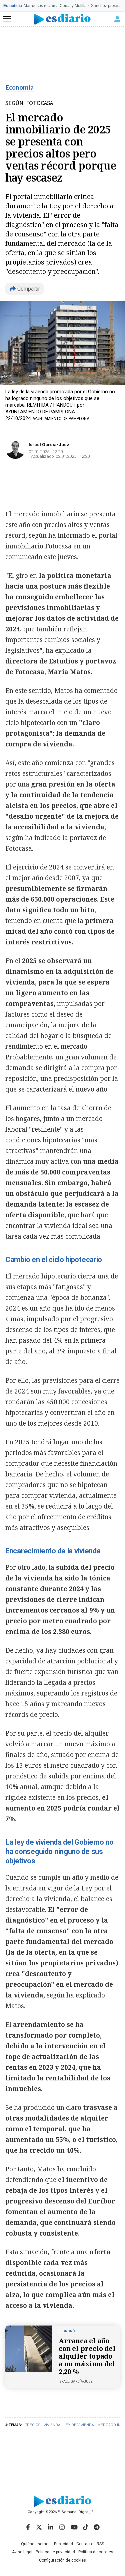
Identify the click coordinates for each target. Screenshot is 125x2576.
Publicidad (63, 2544)
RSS (100, 2544)
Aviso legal (22, 2552)
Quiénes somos (36, 2544)
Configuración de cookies (62, 2560)
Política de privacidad (55, 2552)
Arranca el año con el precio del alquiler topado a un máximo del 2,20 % (87, 2356)
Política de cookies (96, 2552)
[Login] (117, 19)
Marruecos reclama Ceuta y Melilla (55, 6)
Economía (19, 88)
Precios (32, 2425)
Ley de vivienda (79, 2425)
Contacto (85, 2544)
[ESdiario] (62, 19)
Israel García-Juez (49, 445)
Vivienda (52, 2425)
